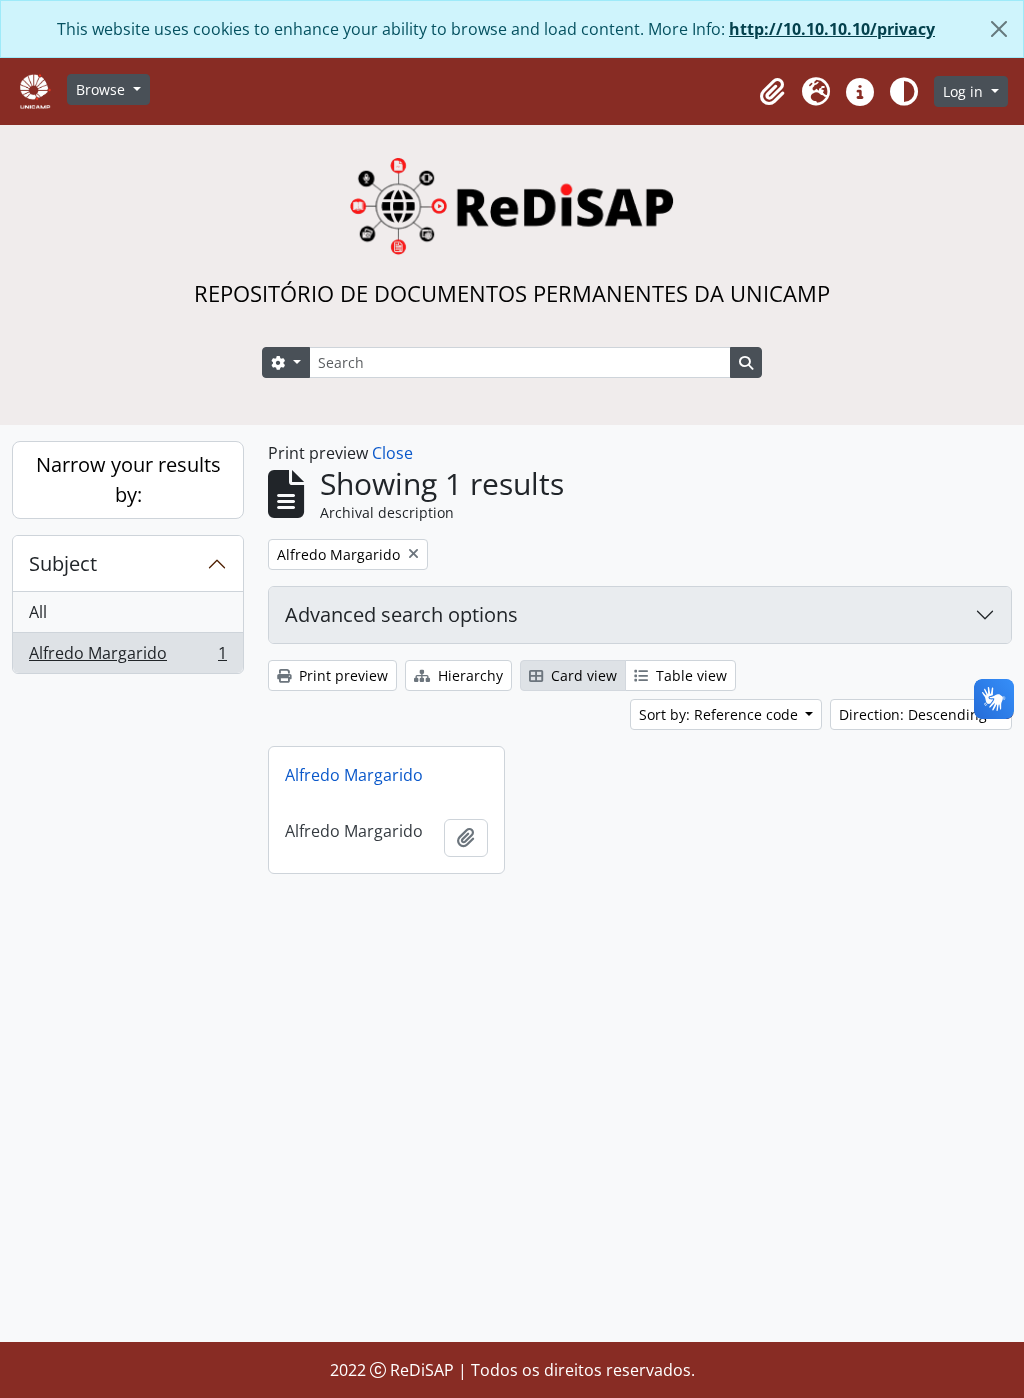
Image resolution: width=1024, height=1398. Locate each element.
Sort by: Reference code (720, 714)
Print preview (341, 675)
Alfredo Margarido (127, 657)
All (38, 612)
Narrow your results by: (128, 479)
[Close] (999, 29)
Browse (102, 89)
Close (392, 453)
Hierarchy (468, 675)
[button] (772, 92)
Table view (689, 675)
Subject (63, 563)
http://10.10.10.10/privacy (832, 29)
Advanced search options (401, 614)
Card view (582, 675)
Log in (965, 91)
